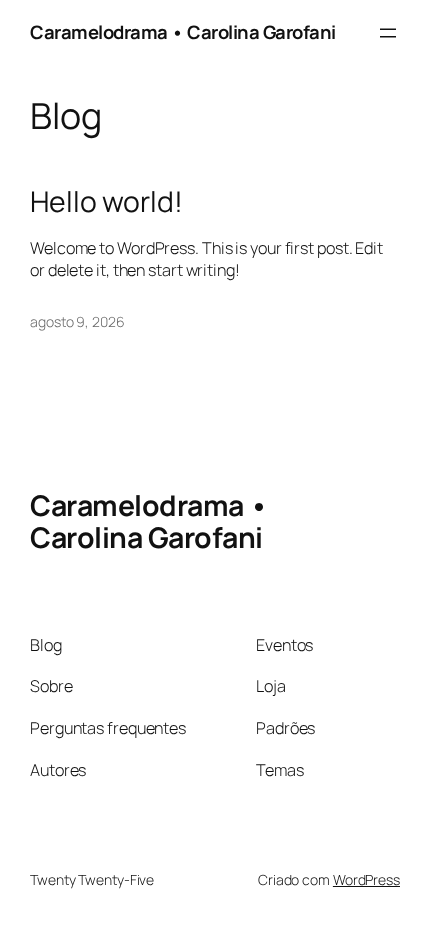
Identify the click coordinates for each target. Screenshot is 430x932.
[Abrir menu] (388, 33)
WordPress (366, 879)
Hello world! (106, 202)
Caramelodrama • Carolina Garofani (183, 32)
